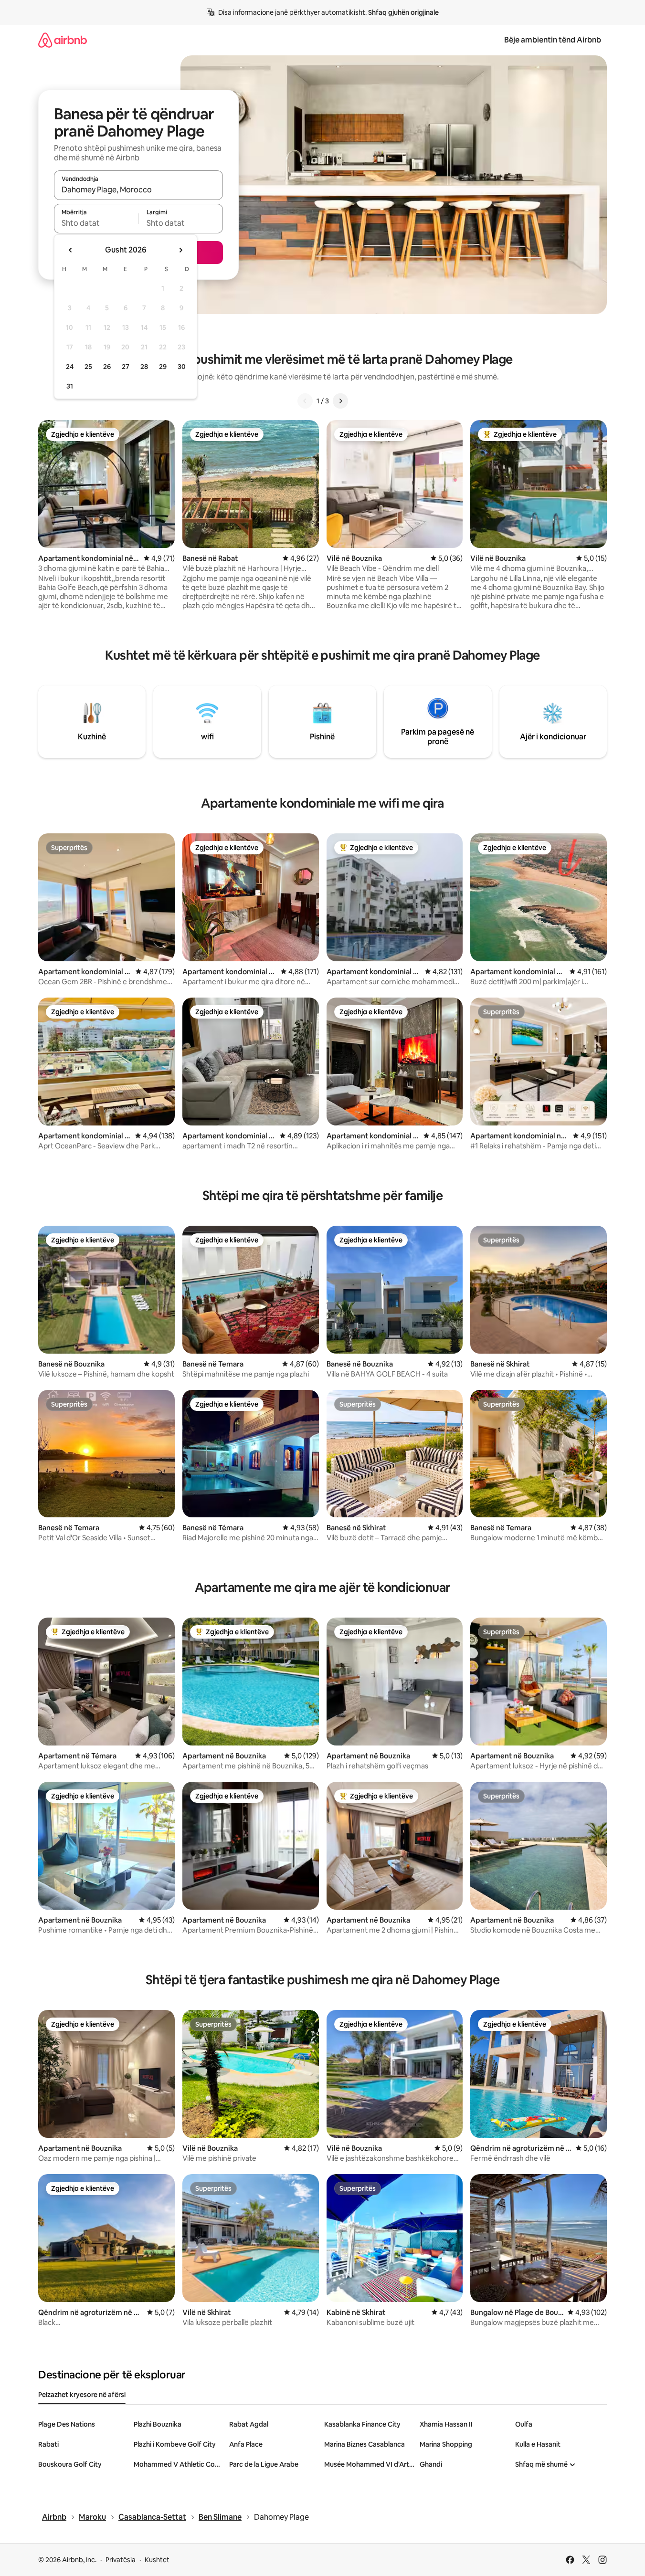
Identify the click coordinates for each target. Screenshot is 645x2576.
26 (107, 367)
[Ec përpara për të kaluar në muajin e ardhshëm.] (180, 250)
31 (70, 386)
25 (88, 367)
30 (182, 367)
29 (163, 367)
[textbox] (96, 223)
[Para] (340, 401)
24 (70, 367)
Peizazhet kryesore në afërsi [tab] (82, 2395)
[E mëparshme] (305, 401)
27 (126, 367)
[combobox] (138, 189)
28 (144, 367)
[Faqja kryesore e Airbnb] (63, 40)
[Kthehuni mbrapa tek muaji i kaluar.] (71, 250)
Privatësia (121, 2560)
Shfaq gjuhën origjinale (403, 12)
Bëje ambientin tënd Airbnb (553, 40)
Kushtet (157, 2560)
